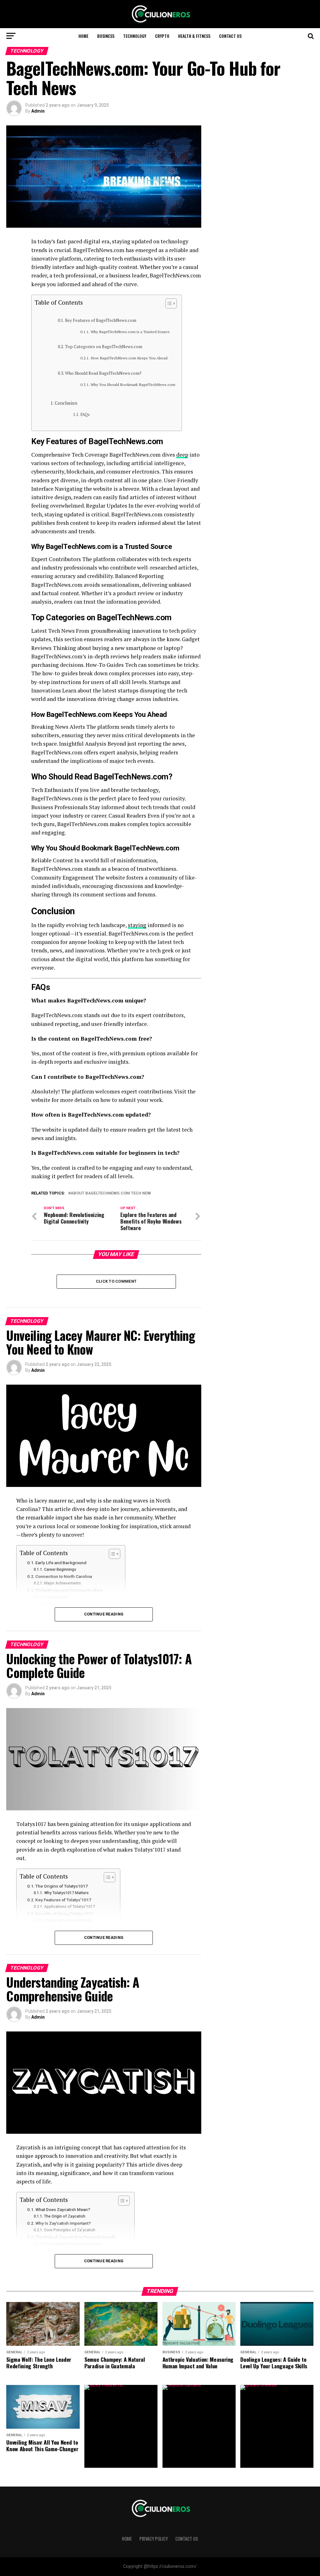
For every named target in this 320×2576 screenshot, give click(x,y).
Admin (38, 111)
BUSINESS (106, 36)
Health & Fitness (194, 36)
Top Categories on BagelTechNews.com (104, 347)
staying (137, 925)
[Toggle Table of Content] (168, 303)
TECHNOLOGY (135, 36)
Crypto (162, 36)
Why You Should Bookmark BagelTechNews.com (133, 385)
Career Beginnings (60, 1569)
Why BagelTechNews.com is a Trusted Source (130, 332)
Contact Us (230, 36)
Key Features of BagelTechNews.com (101, 320)
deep (182, 455)
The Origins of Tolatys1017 (62, 1886)
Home (83, 36)
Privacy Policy (154, 2539)
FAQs (85, 415)
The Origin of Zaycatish (65, 2216)
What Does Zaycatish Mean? (63, 2209)
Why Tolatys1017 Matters (66, 1893)
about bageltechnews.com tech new (111, 1193)
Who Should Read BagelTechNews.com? (103, 373)
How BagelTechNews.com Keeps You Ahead (129, 358)
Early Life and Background (61, 1563)
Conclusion (66, 403)
